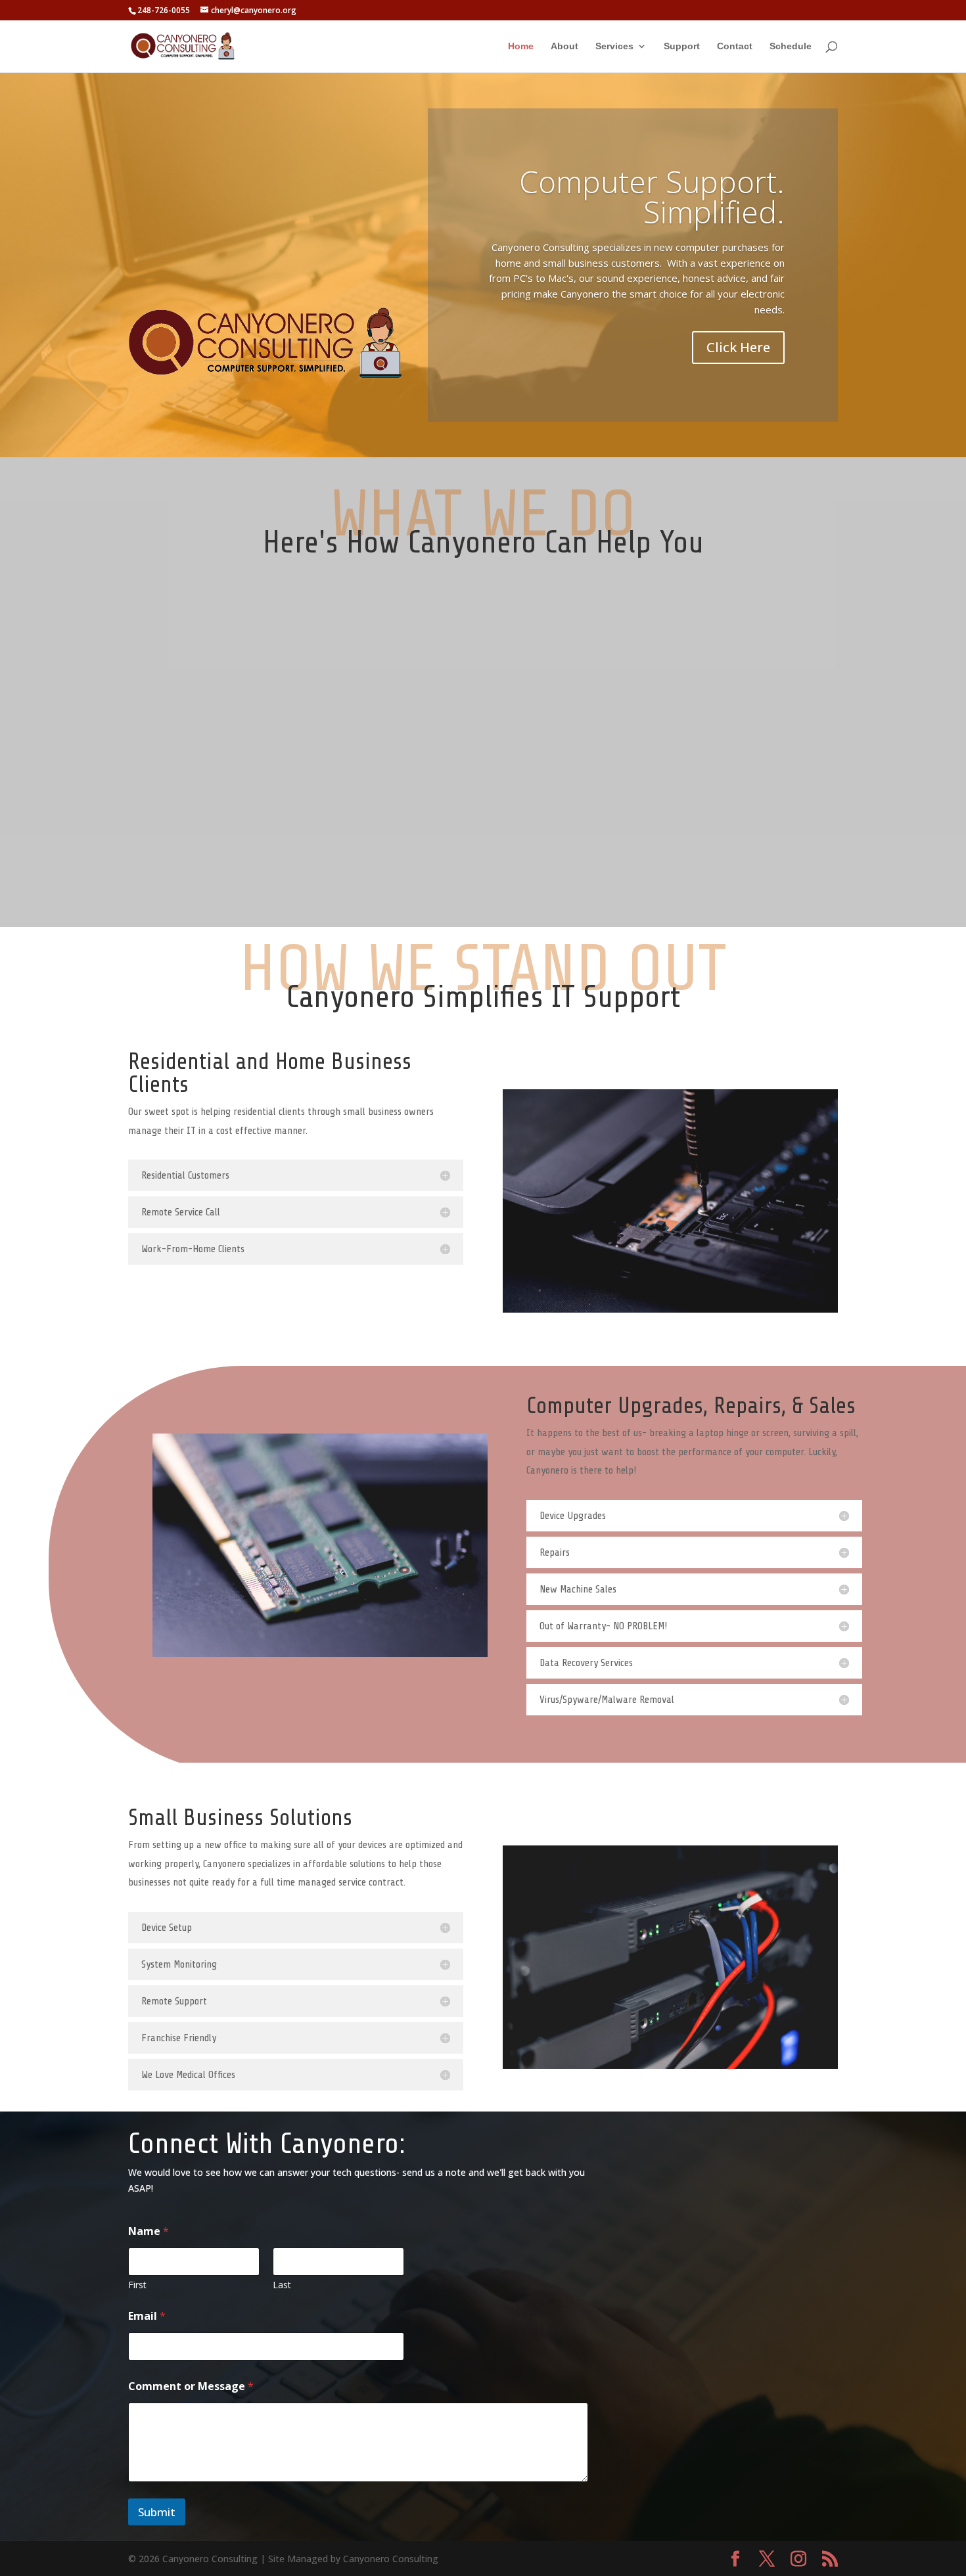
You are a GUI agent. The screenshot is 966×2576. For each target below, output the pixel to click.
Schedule (791, 46)
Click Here (738, 347)
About (564, 46)
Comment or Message (191, 2386)
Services (614, 46)
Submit (157, 2512)
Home (521, 46)
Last (282, 2285)
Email (147, 2316)
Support (682, 46)
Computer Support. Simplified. (652, 196)
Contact (735, 46)
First (137, 2285)
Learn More (179, 701)
